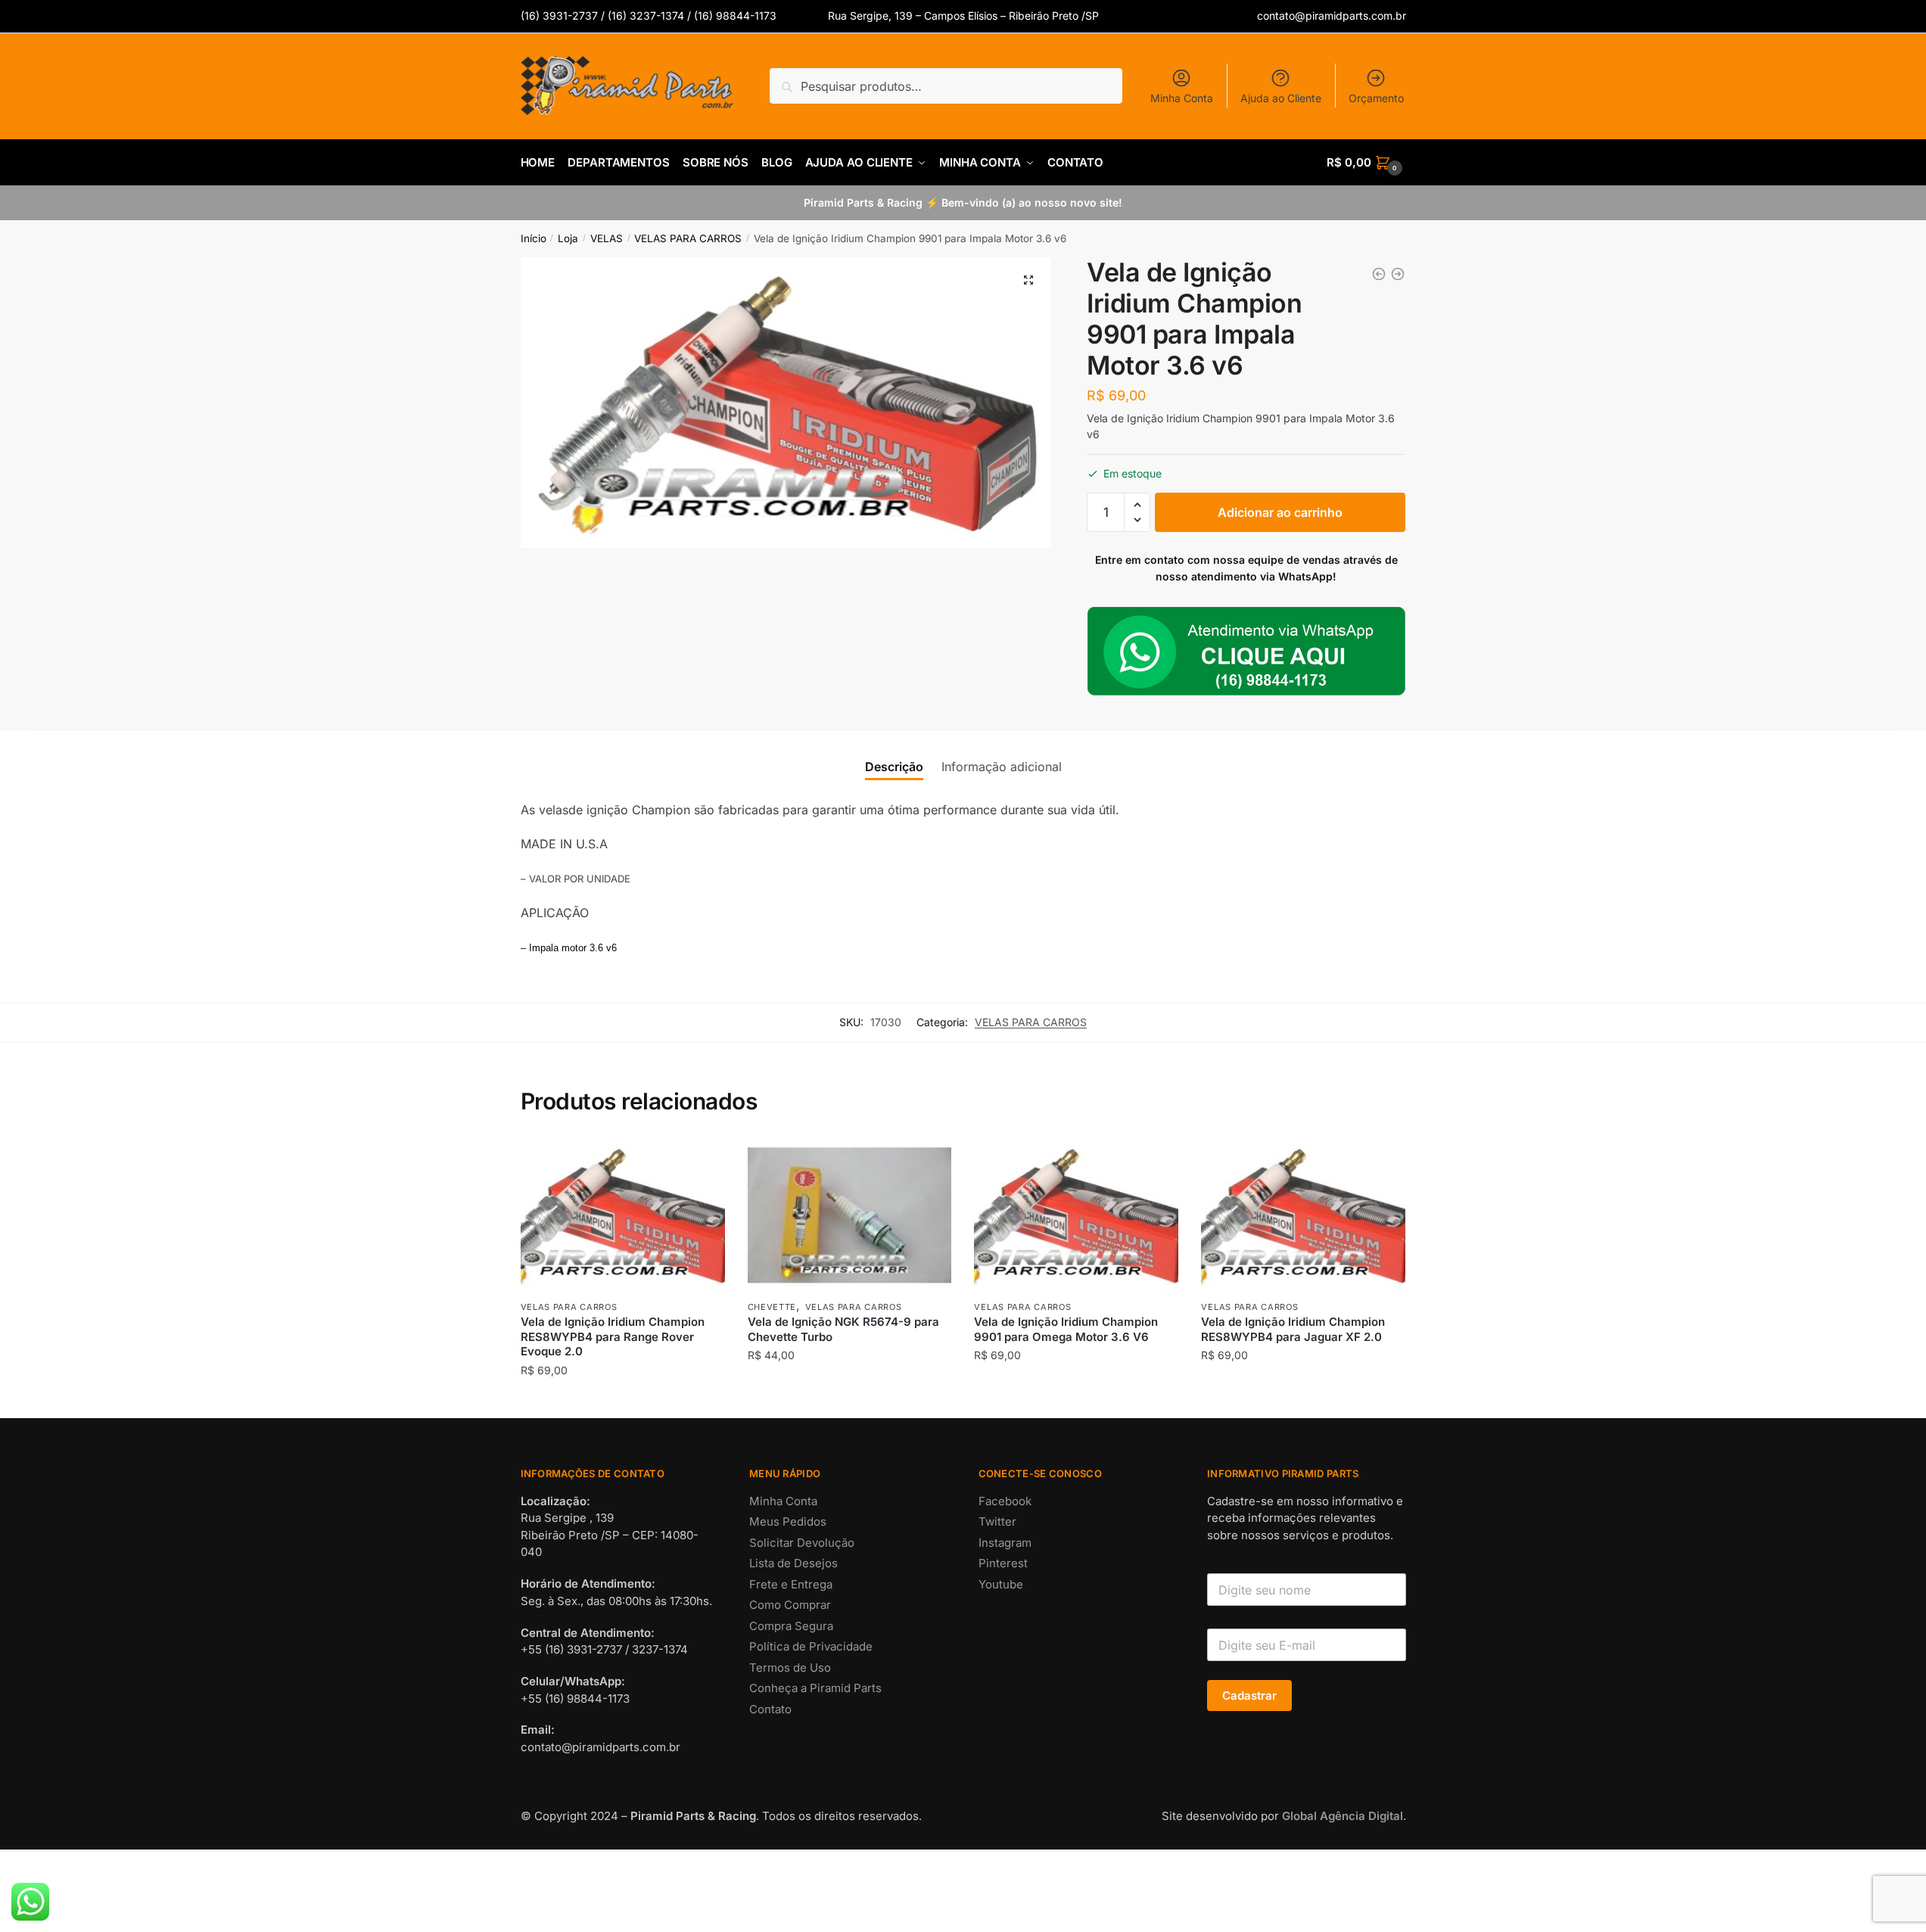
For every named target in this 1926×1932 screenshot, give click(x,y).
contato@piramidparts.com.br (1332, 16)
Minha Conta (1182, 98)
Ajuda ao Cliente (1281, 98)
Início (534, 238)
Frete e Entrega (791, 1584)
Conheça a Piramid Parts (815, 1688)
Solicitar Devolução (802, 1543)
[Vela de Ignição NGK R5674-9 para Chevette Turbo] (850, 1215)
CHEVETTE (772, 1307)
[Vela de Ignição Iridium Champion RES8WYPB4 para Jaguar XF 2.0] (1303, 1215)
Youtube (1001, 1584)
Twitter (997, 1521)
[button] (1028, 280)
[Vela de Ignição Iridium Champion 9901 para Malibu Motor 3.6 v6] (1379, 274)
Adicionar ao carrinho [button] (622, 1400)
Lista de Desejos (793, 1563)
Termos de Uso (790, 1668)
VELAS (607, 238)
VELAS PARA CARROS (688, 238)
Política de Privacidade (811, 1646)
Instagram (1005, 1543)
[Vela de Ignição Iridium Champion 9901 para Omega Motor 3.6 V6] (1398, 274)
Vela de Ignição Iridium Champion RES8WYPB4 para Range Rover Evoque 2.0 (613, 1336)
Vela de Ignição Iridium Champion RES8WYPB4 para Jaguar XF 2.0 (1293, 1329)
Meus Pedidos (788, 1521)
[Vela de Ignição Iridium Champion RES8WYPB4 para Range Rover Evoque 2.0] (623, 1215)
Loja (568, 238)
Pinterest (1003, 1563)
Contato (770, 1709)
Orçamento (1376, 98)
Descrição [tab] (894, 767)
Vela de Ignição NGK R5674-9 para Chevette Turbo (843, 1329)
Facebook (1005, 1501)
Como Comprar (790, 1605)
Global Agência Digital (1343, 1816)
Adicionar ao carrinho (1280, 512)
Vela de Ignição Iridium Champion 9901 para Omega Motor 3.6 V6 (1066, 1329)
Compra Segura (791, 1626)
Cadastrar (1249, 1696)
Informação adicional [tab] (1002, 767)
